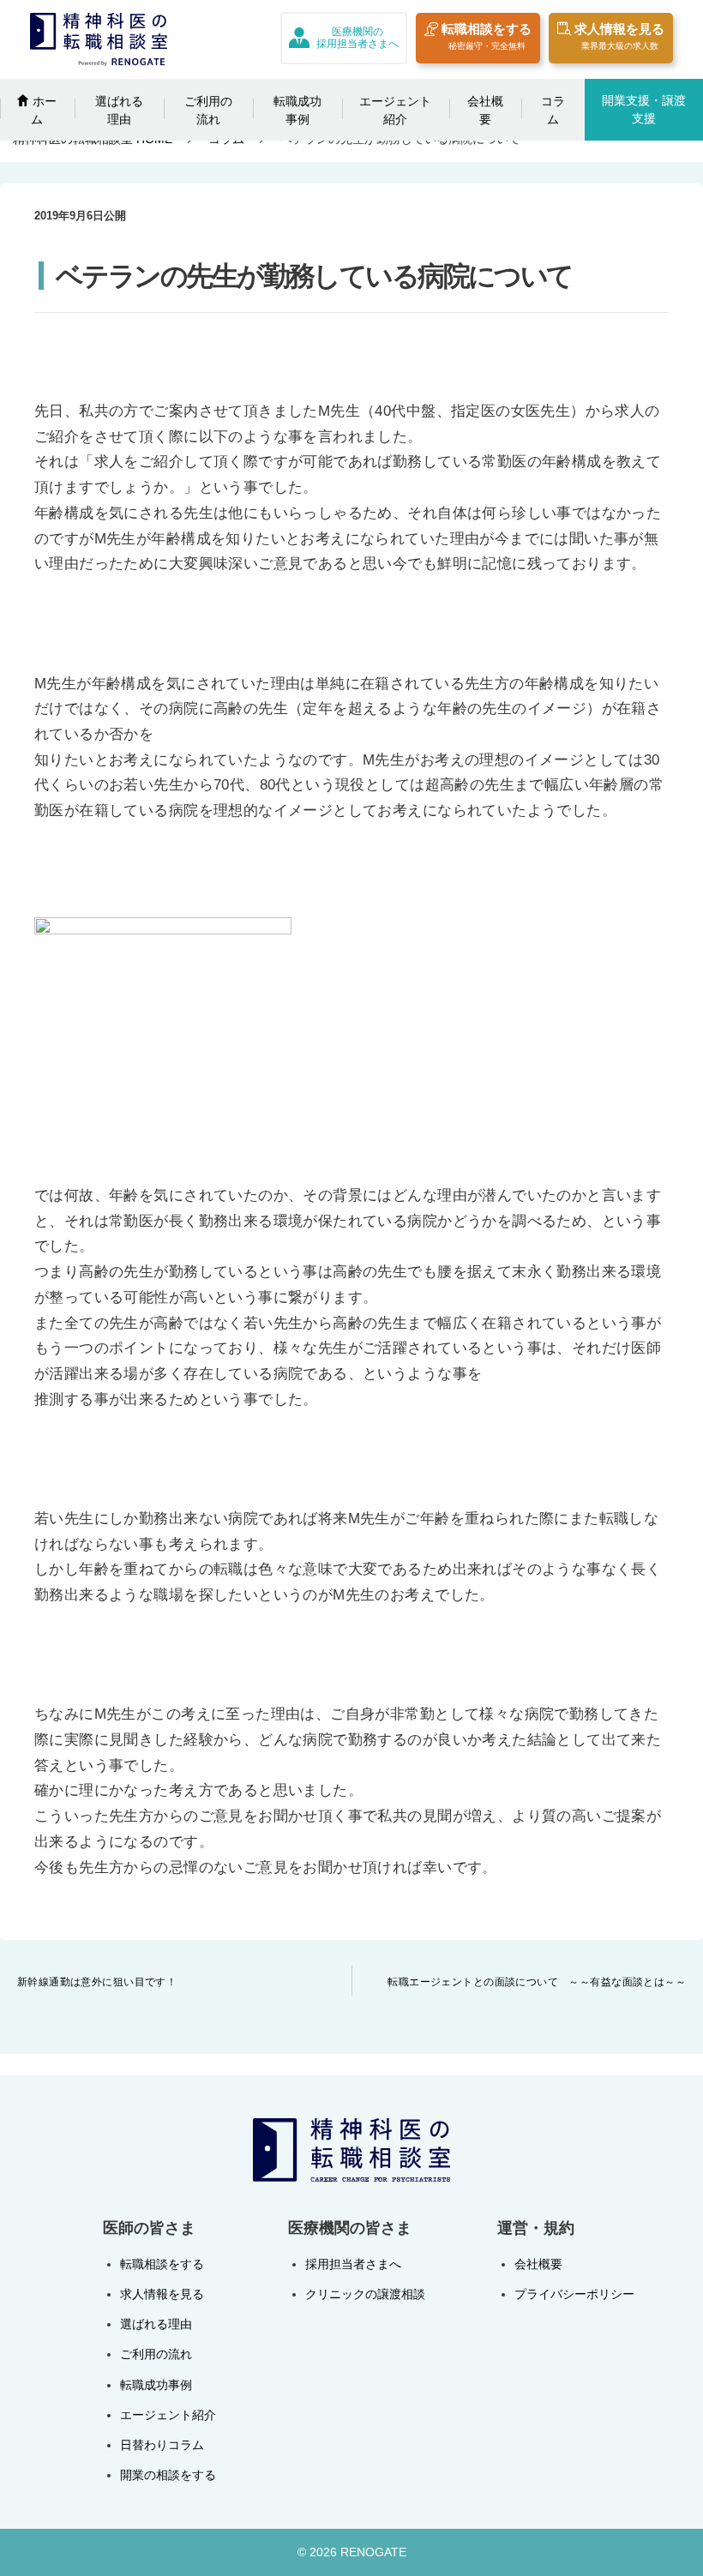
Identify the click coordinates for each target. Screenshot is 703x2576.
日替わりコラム (162, 2445)
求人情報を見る (619, 36)
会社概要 (485, 110)
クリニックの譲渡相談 (365, 2294)
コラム (553, 110)
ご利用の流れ (208, 110)
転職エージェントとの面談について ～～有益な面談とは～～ (537, 1982)
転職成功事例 (297, 110)
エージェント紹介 (395, 110)
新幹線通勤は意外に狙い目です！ (97, 1982)
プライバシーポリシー (574, 2294)
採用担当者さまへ (353, 2264)
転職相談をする (487, 36)
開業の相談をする (168, 2475)
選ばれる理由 (119, 110)
